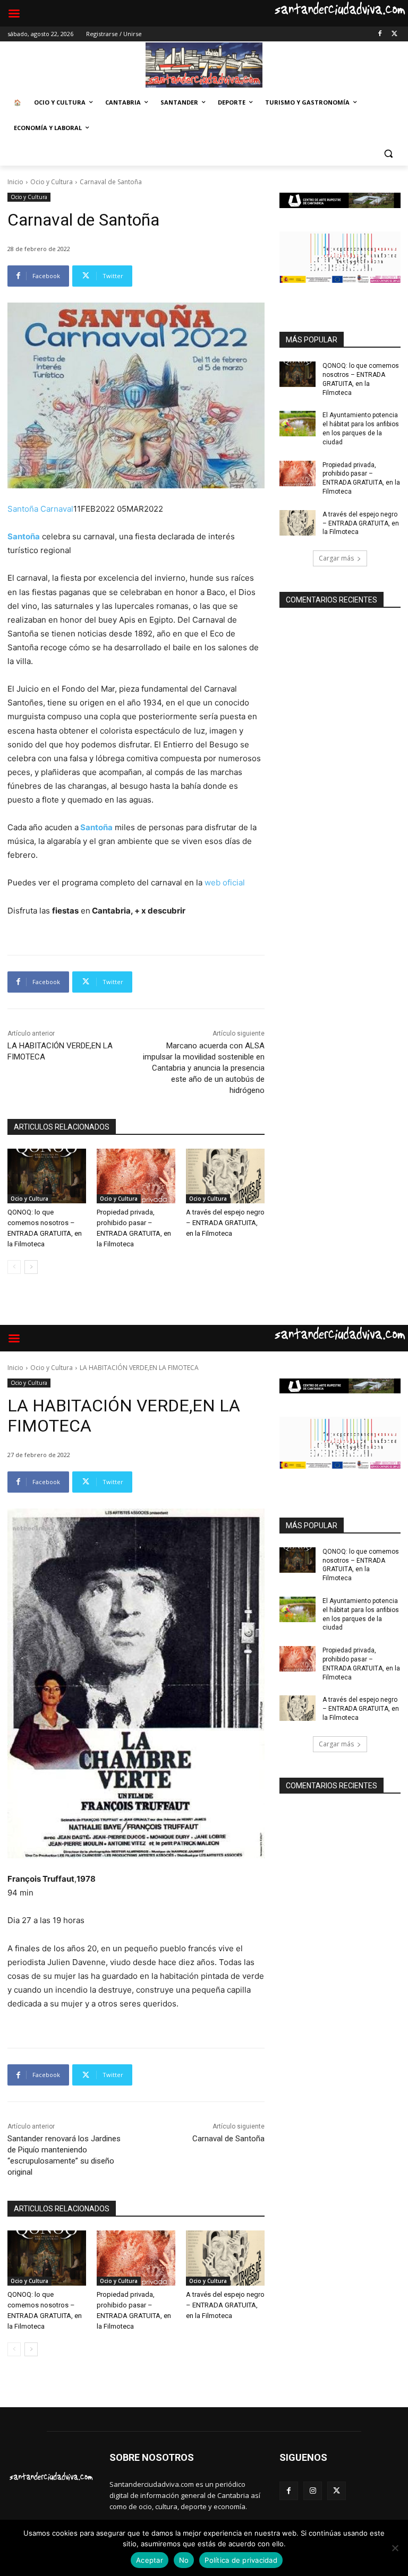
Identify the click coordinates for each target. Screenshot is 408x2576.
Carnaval (57, 509)
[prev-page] (14, 1267)
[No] (395, 2548)
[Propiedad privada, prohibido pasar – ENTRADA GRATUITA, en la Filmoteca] (136, 1176)
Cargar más (336, 558)
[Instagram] (313, 2491)
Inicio (15, 182)
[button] (388, 154)
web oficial (224, 882)
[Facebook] (380, 34)
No (184, 2560)
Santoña (24, 509)
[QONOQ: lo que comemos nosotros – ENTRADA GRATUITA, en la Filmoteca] (47, 1176)
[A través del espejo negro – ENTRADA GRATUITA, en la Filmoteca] (225, 1176)
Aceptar (150, 2560)
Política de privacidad (241, 2560)
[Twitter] (394, 34)
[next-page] (31, 1267)
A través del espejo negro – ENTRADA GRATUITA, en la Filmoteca (225, 1223)
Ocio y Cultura (52, 182)
